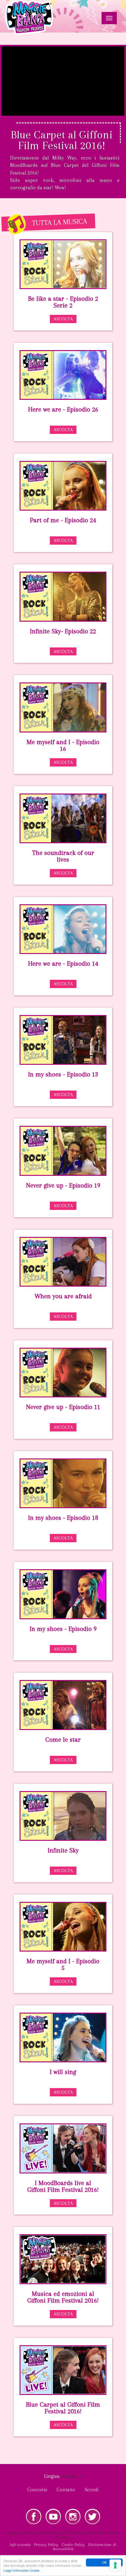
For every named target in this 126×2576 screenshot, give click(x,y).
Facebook (34, 2516)
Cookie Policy (73, 2545)
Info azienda (20, 2545)
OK (104, 2562)
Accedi (92, 2490)
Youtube (53, 2516)
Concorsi (37, 2490)
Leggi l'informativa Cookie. (22, 2570)
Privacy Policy (46, 2545)
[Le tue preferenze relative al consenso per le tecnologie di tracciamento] (115, 2565)
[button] (72, 2476)
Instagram (73, 2516)
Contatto (66, 2490)
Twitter (92, 2516)
